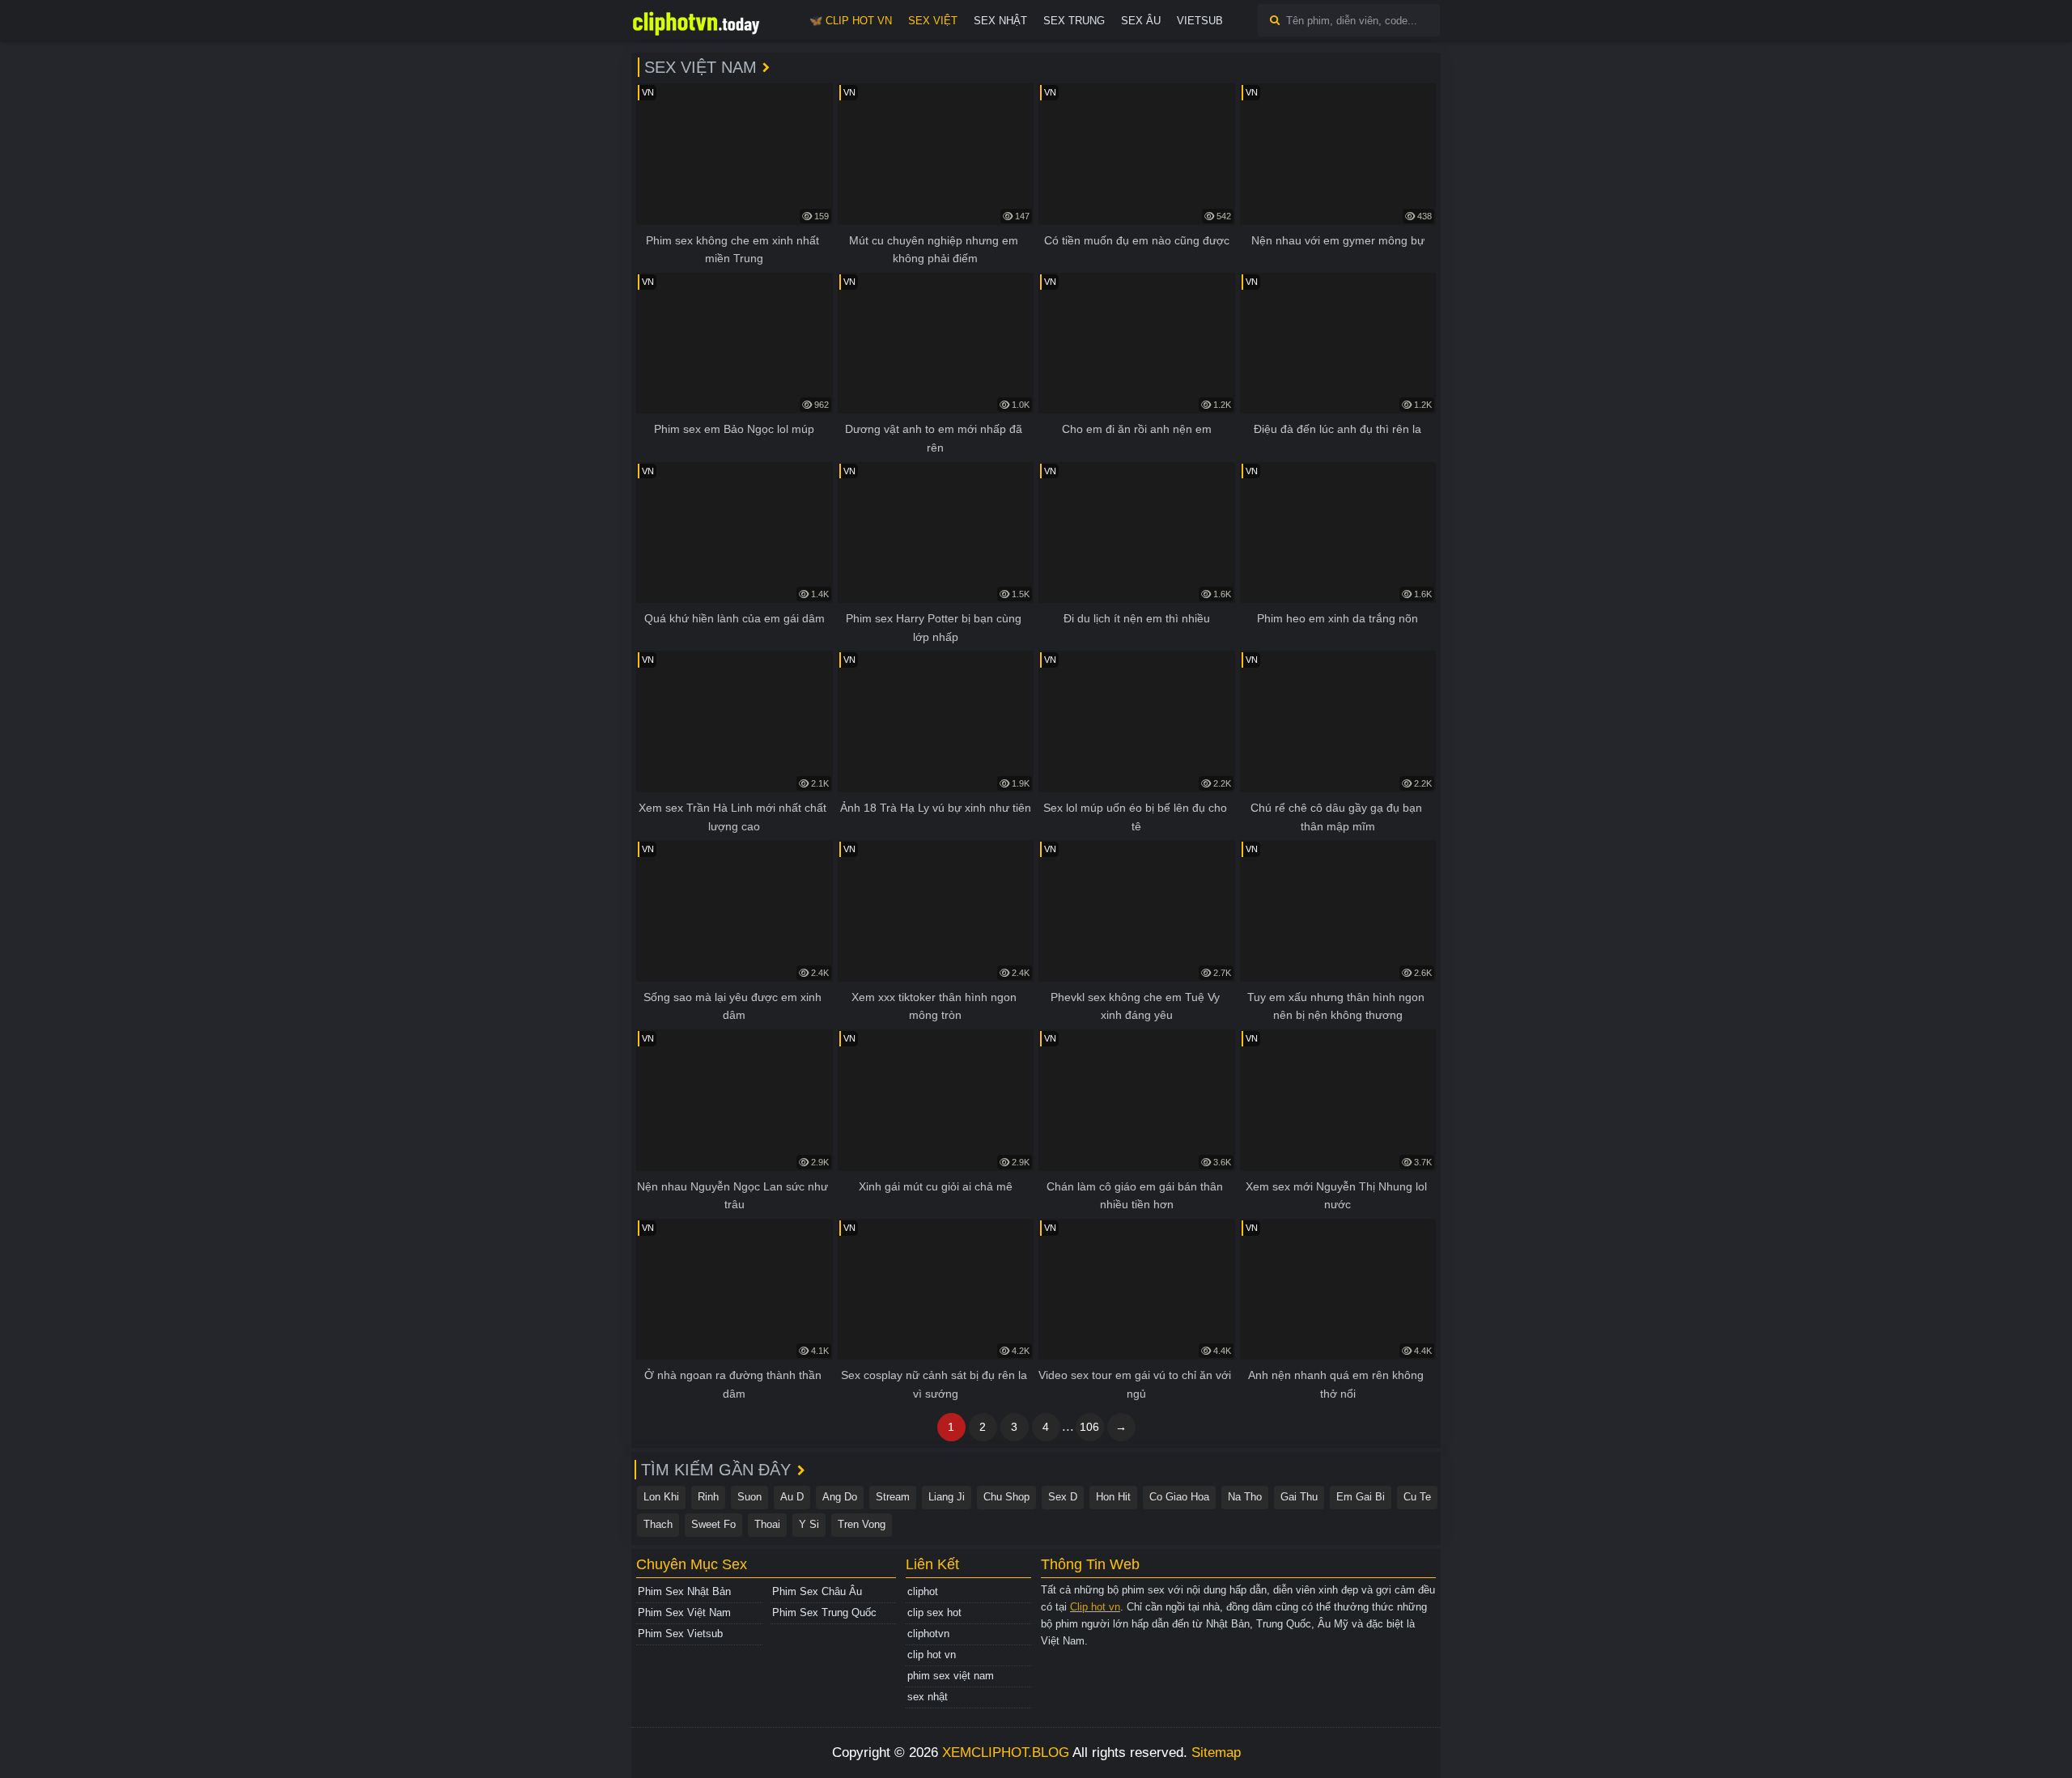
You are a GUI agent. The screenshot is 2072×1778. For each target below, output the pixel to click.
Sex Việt (933, 21)
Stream (893, 1497)
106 (1089, 1427)
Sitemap (1216, 1753)
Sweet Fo (713, 1524)
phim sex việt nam (951, 1676)
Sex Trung (1074, 21)
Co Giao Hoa (1179, 1497)
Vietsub (1200, 21)
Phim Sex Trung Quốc (824, 1613)
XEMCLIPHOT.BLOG (1006, 1753)
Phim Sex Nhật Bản (684, 1591)
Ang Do (840, 1497)
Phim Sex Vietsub (680, 1634)
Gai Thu (1299, 1497)
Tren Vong (862, 1524)
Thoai (767, 1524)
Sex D (1063, 1497)
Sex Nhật (1000, 21)
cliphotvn (928, 1634)
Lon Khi (661, 1497)
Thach (658, 1524)
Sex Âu (1141, 21)
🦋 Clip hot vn (851, 21)
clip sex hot (934, 1613)
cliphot (923, 1591)
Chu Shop (1006, 1497)
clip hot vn (932, 1655)
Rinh (708, 1497)
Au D (792, 1497)
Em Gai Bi (1361, 1497)
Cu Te (1417, 1497)
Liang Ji (947, 1497)
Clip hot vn (1095, 1607)
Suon (749, 1497)
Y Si (809, 1524)
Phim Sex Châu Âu (817, 1591)
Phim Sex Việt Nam (684, 1613)
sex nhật (928, 1697)
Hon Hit (1113, 1497)
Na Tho (1245, 1497)
